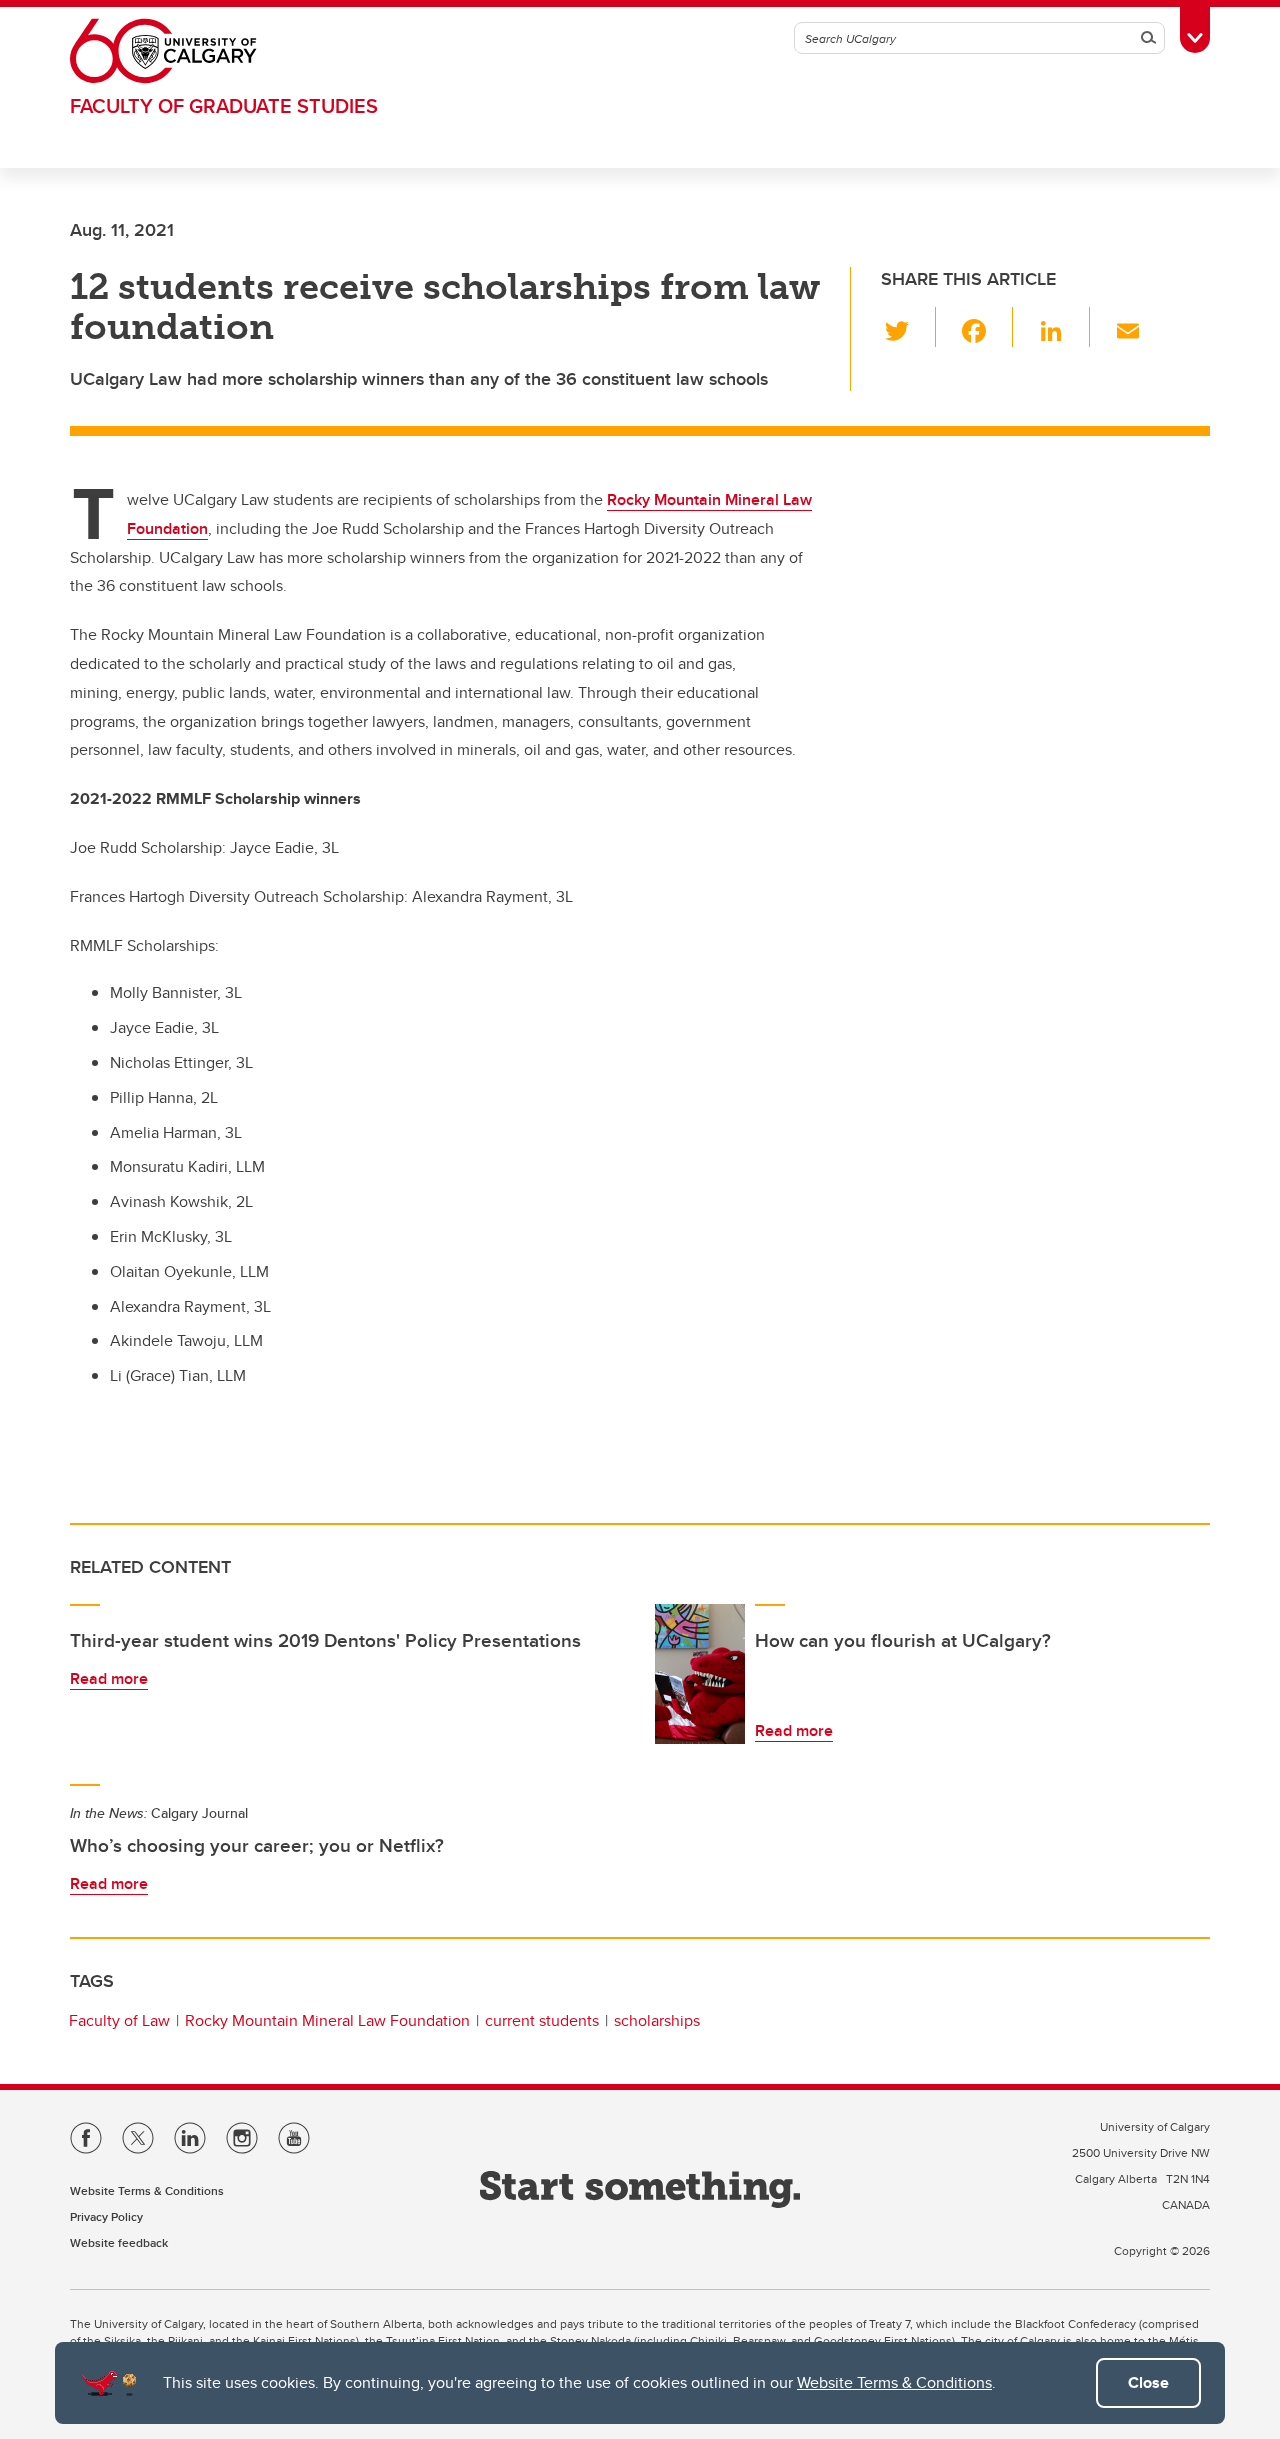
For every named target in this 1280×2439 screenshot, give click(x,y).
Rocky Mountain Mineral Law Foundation (327, 2020)
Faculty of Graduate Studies (224, 105)
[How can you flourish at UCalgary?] (700, 1674)
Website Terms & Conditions (894, 2382)
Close (1148, 2382)
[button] (908, 327)
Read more (109, 1678)
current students (542, 2020)
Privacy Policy (106, 2216)
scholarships (657, 2020)
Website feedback (119, 2242)
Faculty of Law (119, 2020)
